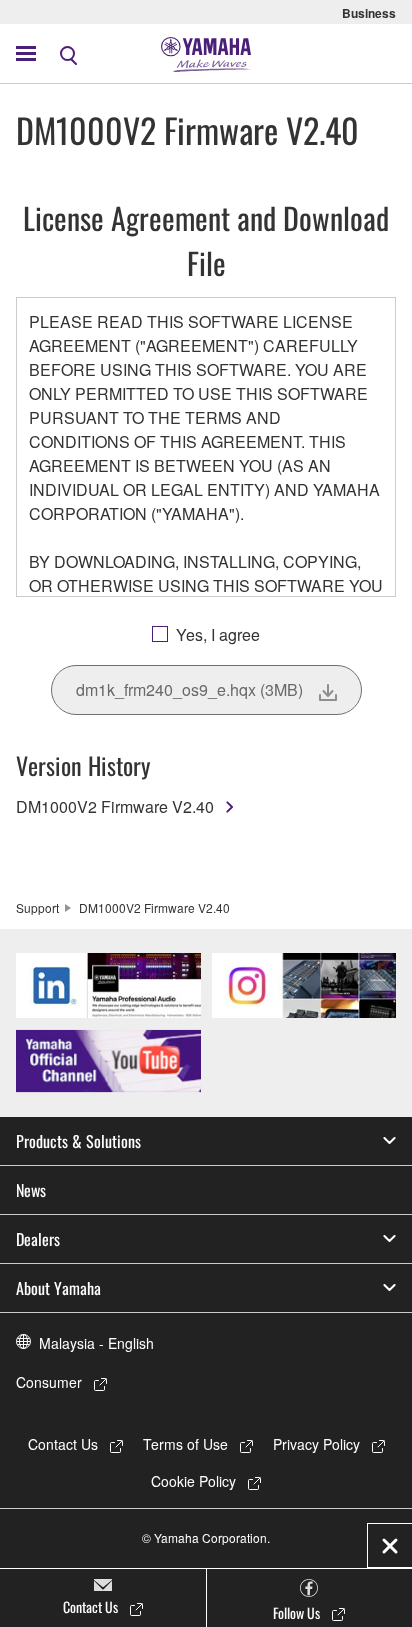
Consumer (49, 1382)
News (31, 1190)
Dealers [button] (38, 1239)
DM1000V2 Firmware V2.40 (115, 806)
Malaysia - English (96, 1343)
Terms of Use (185, 1444)
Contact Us (63, 1444)
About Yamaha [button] (58, 1288)
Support (37, 907)
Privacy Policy (316, 1444)
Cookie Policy (193, 1481)
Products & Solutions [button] (78, 1141)
